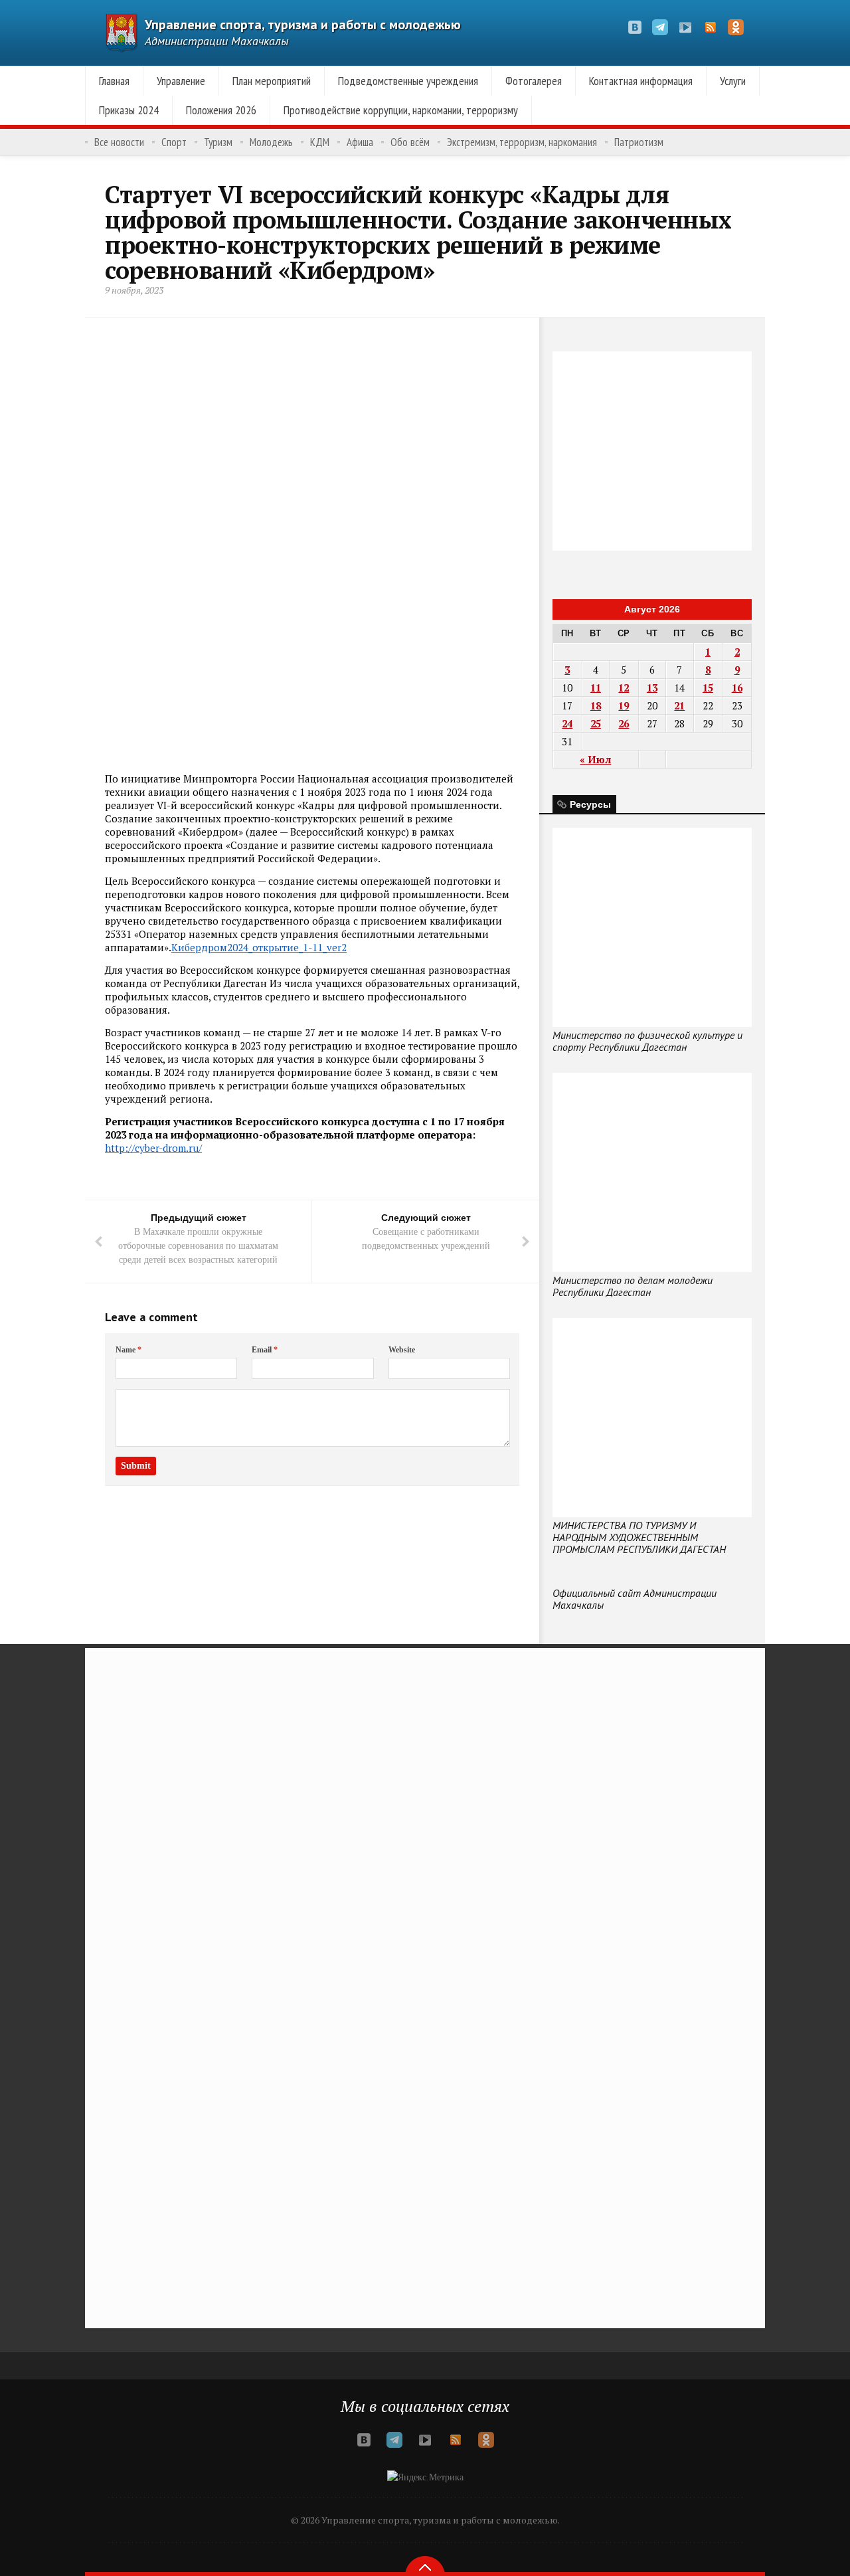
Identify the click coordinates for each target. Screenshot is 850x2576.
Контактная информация (641, 81)
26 (624, 723)
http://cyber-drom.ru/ (153, 1148)
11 (596, 688)
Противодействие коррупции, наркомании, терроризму (401, 110)
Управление (181, 81)
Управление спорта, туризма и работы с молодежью (303, 25)
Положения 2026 (221, 110)
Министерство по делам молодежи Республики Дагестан (633, 1286)
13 (652, 688)
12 (624, 688)
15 (708, 688)
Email (265, 1350)
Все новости (119, 142)
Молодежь (271, 142)
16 (737, 688)
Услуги (733, 81)
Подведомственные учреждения (408, 81)
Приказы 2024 (129, 110)
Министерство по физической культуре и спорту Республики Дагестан (647, 1041)
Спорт (174, 142)
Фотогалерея (534, 81)
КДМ (320, 142)
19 (624, 705)
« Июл (595, 759)
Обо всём (410, 142)
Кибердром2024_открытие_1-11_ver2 (259, 947)
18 (596, 705)
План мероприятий (272, 81)
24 (567, 723)
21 (679, 705)
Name (128, 1350)
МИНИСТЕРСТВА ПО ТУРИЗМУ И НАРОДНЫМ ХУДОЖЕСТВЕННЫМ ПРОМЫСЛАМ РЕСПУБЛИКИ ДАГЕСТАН (639, 1537)
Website (402, 1350)
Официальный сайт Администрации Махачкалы (635, 1599)
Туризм (218, 142)
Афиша (360, 142)
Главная (114, 81)
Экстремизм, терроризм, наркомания (522, 142)
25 (596, 723)
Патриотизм (639, 142)
